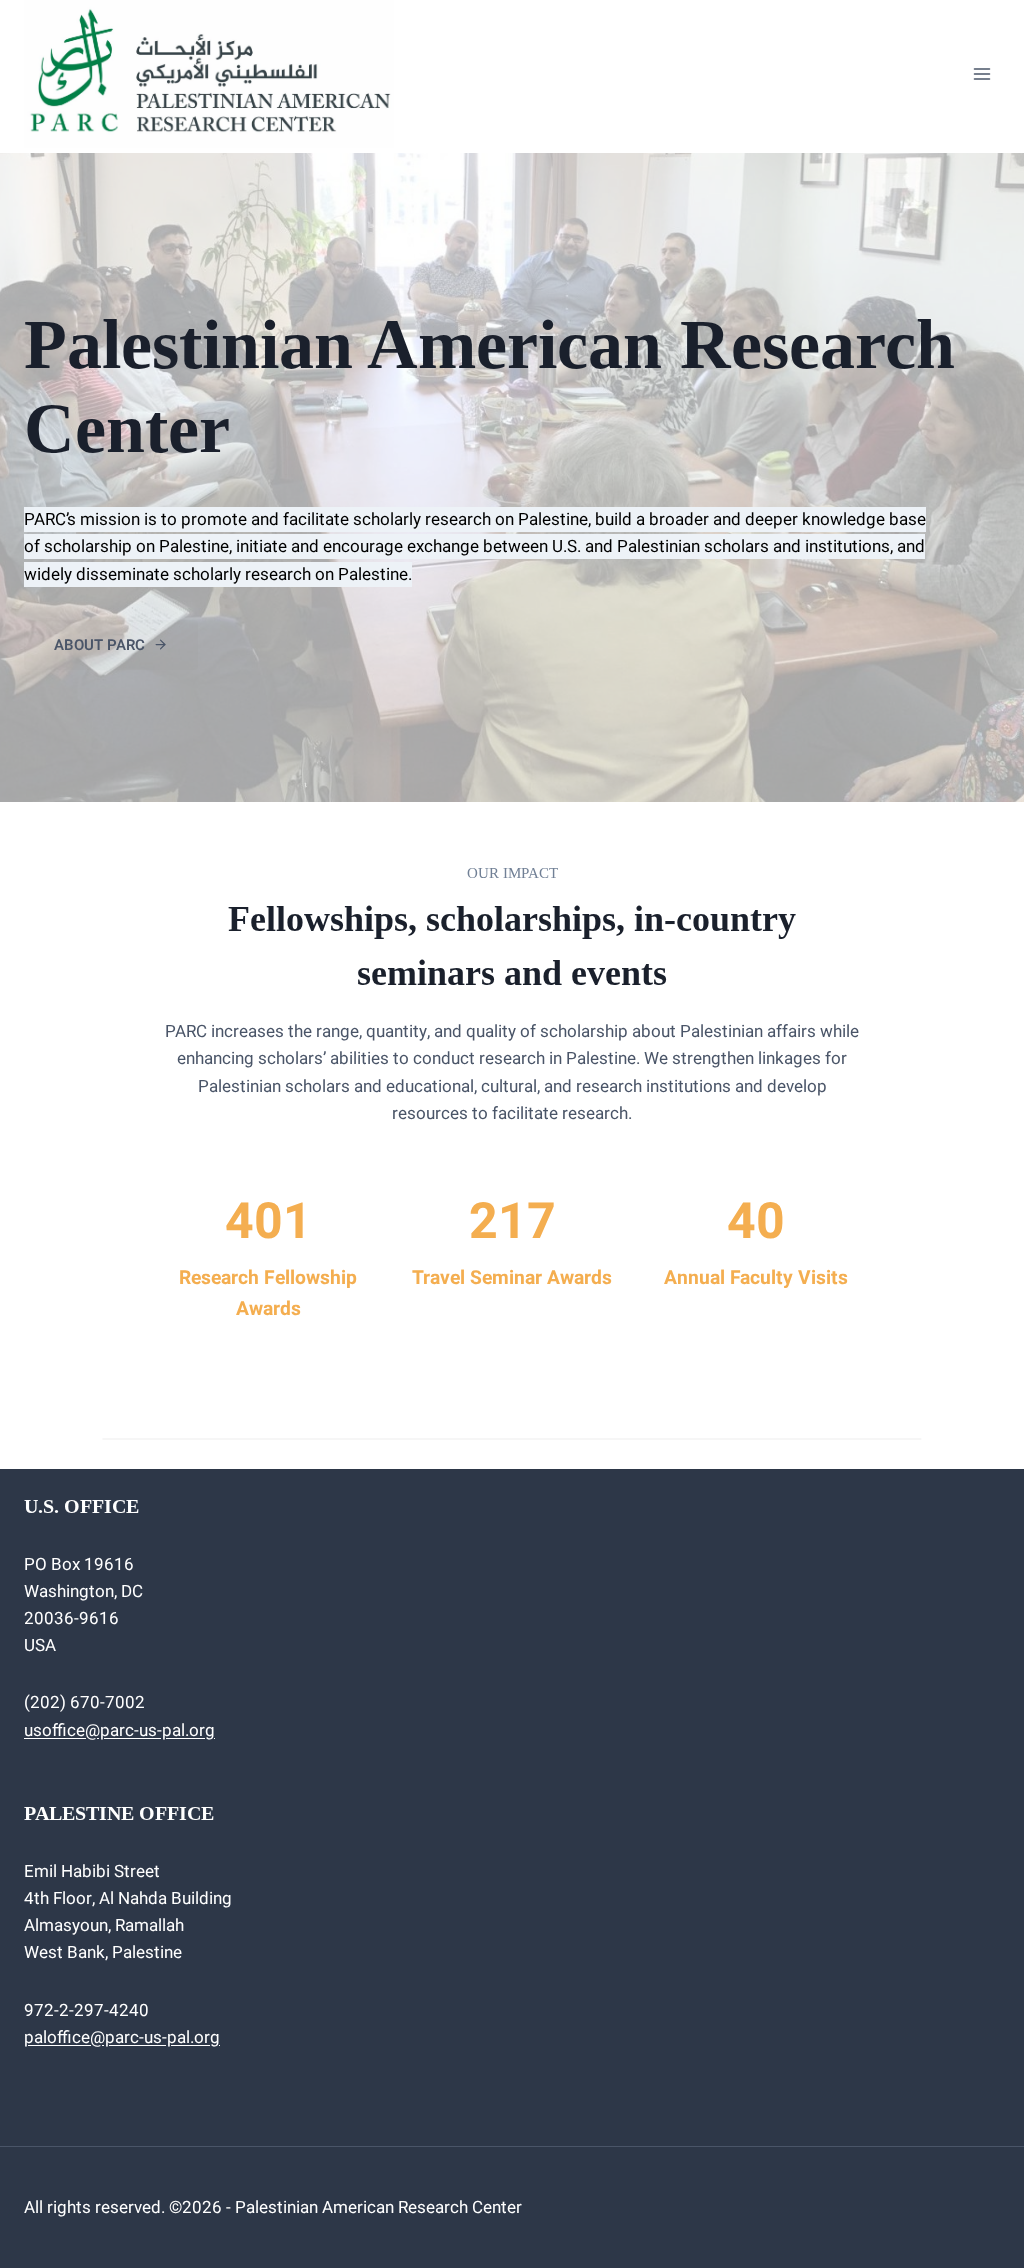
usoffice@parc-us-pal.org (119, 1730)
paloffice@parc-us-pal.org (122, 2037)
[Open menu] (981, 73)
